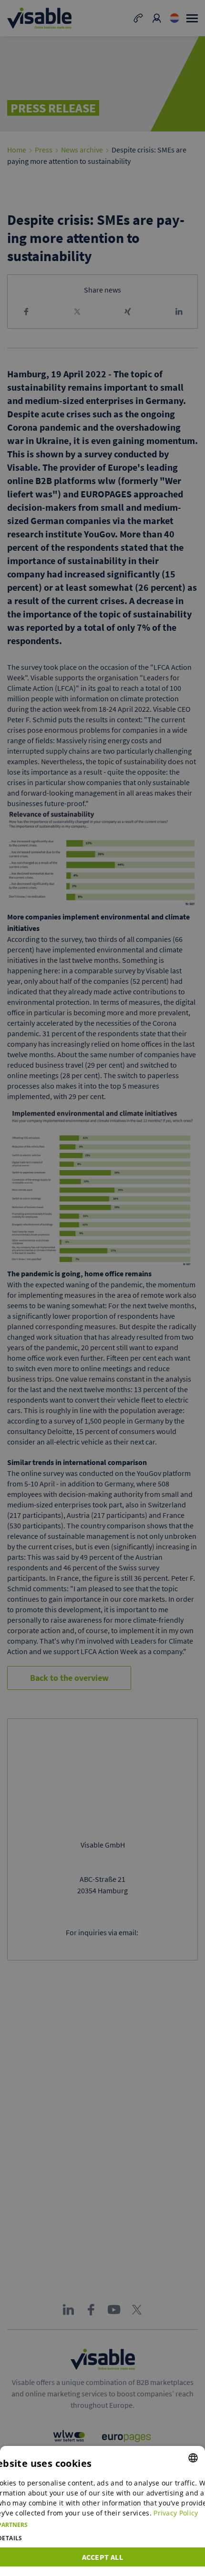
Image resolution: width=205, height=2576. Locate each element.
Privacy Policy (176, 2513)
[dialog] (102, 2511)
